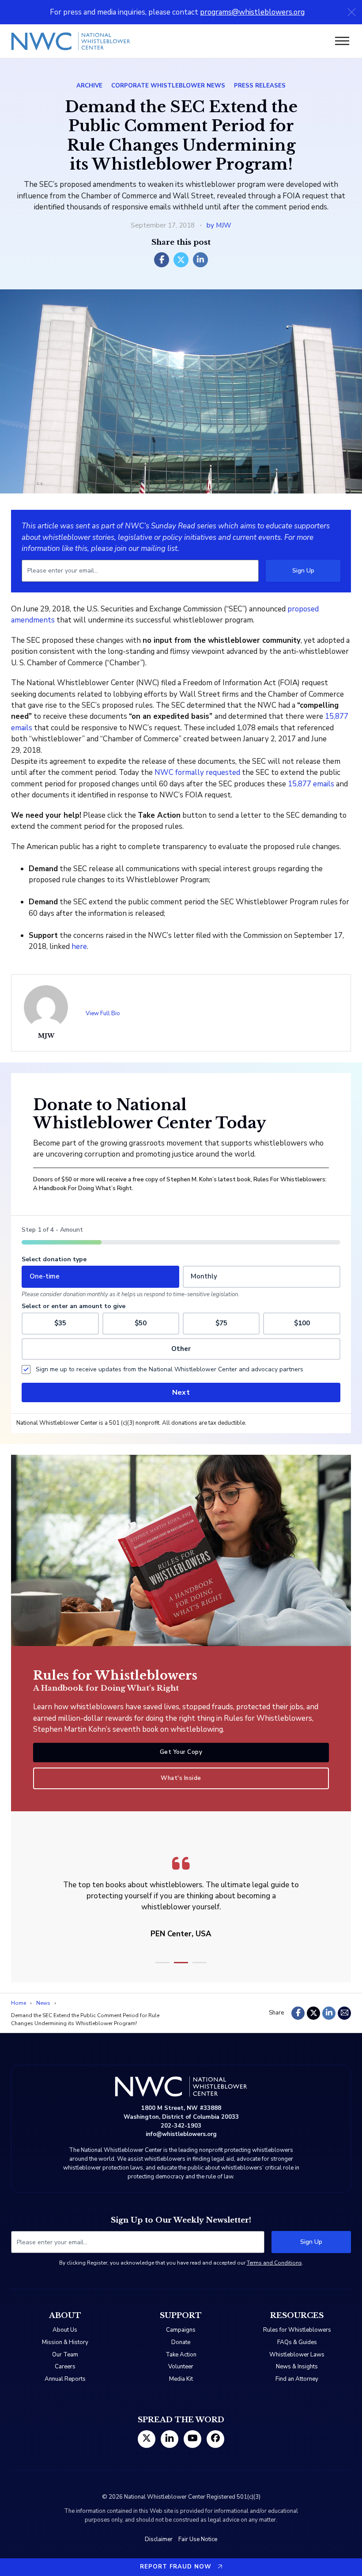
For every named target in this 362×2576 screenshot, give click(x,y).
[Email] (344, 2013)
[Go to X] (147, 2439)
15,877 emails (311, 784)
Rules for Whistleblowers (297, 2330)
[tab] (162, 1963)
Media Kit (181, 2379)
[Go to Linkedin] (170, 2439)
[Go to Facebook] (215, 2439)
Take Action (181, 2355)
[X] (181, 260)
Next (181, 1392)
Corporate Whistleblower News (168, 86)
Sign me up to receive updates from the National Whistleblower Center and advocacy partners (170, 1369)
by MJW (219, 225)
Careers (65, 2367)
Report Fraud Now (176, 2567)
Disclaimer (159, 2539)
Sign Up (303, 571)
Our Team (65, 2355)
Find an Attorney (297, 2379)
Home (19, 2003)
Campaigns (181, 2330)
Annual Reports (65, 2379)
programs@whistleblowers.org (252, 12)
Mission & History (65, 2342)
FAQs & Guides (297, 2342)
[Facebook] (162, 260)
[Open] (342, 41)
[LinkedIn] (200, 260)
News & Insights (297, 2367)
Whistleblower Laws (297, 2355)
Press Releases (260, 86)
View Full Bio (103, 1013)
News (43, 2003)
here (79, 947)
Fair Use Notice (198, 2539)
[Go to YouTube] (193, 2439)
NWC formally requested (197, 772)
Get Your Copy (181, 1752)
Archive (89, 86)
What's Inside (181, 1778)
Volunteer (181, 2367)
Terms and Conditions (274, 2263)
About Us (65, 2330)
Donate (181, 2342)
